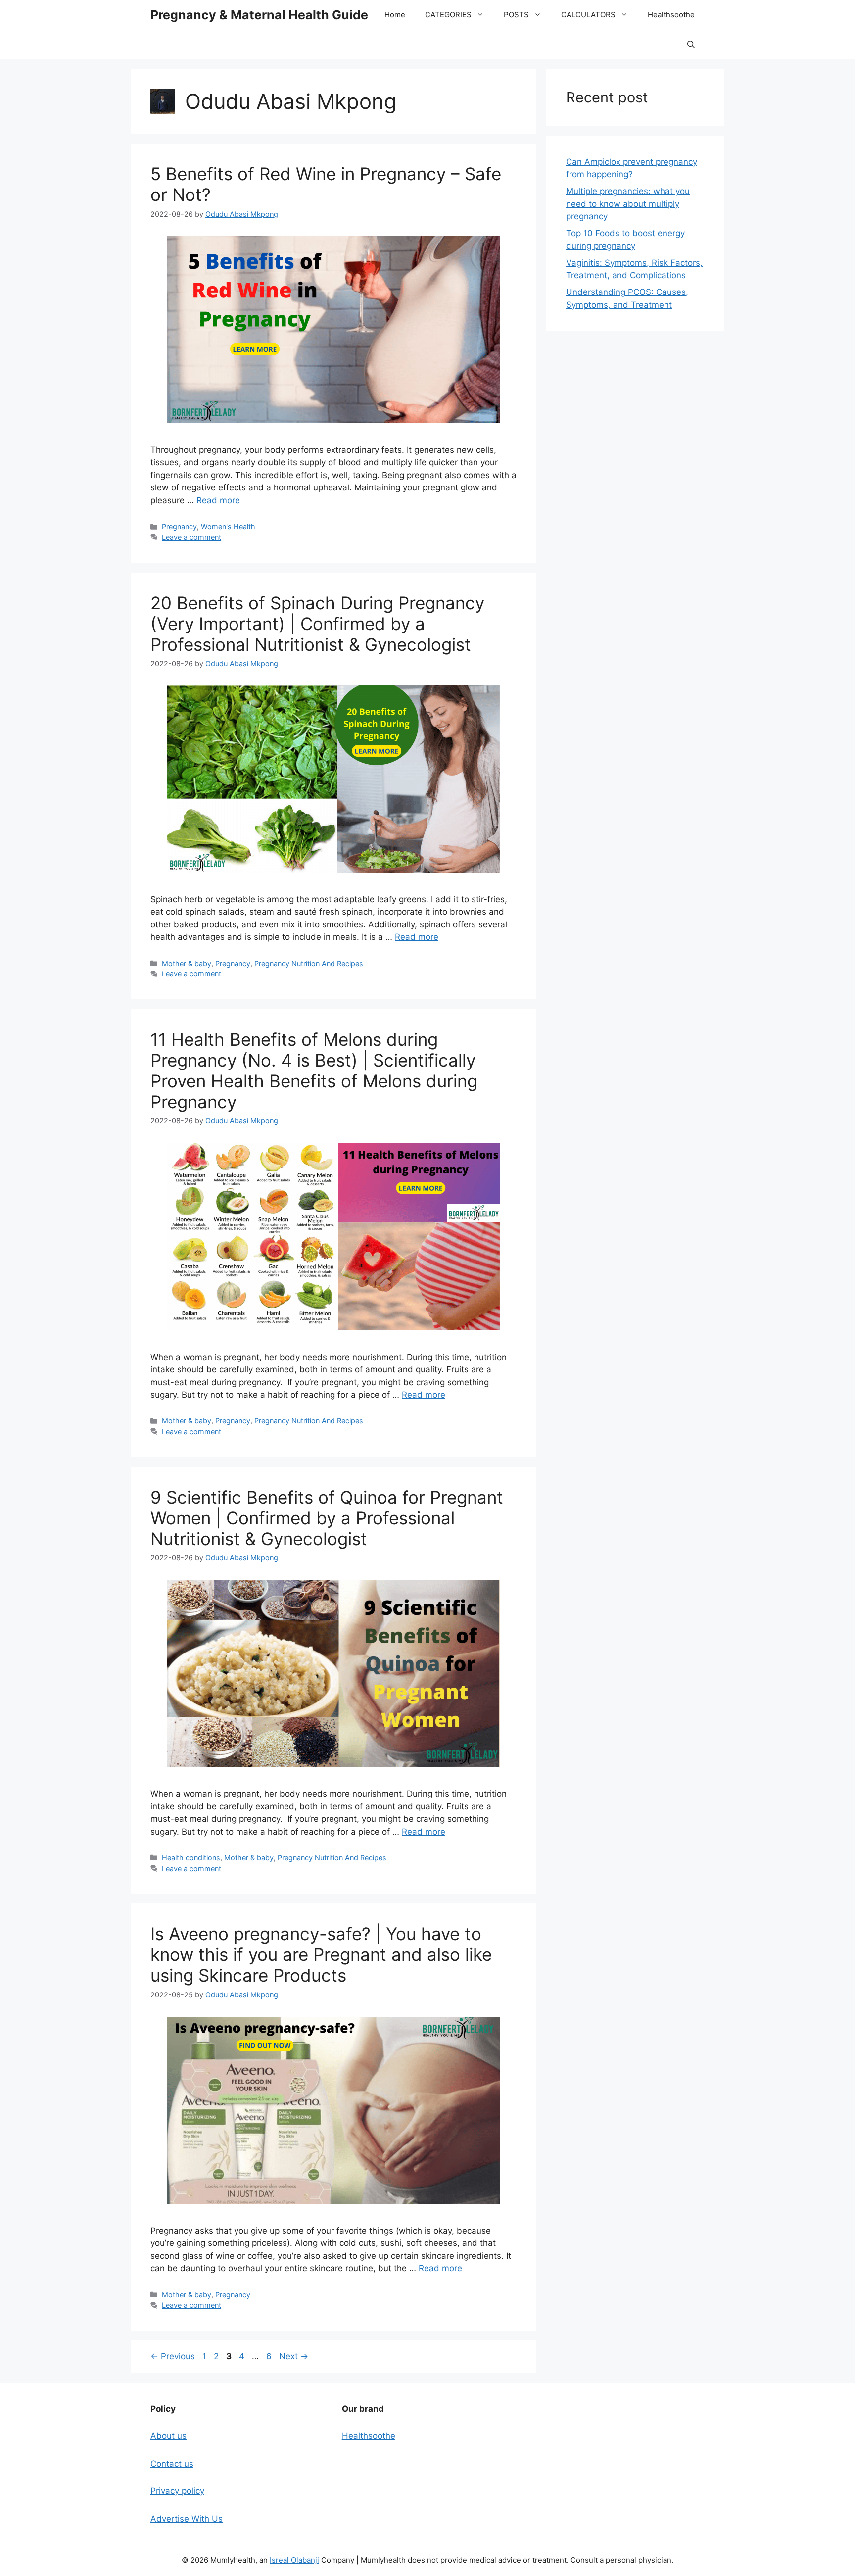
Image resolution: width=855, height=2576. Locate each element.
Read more (218, 500)
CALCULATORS (588, 15)
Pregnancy (179, 526)
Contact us (172, 2464)
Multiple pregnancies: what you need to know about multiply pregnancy (628, 204)
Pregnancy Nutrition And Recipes (309, 963)
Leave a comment (191, 537)
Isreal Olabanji (294, 2560)
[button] (691, 45)
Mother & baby (187, 963)
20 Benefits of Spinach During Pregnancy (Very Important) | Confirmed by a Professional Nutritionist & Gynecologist (317, 624)
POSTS (516, 15)
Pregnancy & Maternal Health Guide (259, 15)
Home (395, 15)
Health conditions (191, 1858)
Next (294, 2356)
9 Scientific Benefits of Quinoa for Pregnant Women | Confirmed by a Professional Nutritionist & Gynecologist (327, 1518)
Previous (173, 2356)
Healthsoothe (671, 15)
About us (168, 2436)
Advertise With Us (187, 2519)
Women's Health (228, 526)
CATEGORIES (448, 15)
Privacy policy (177, 2491)
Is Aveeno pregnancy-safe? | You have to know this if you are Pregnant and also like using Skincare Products (321, 1954)
